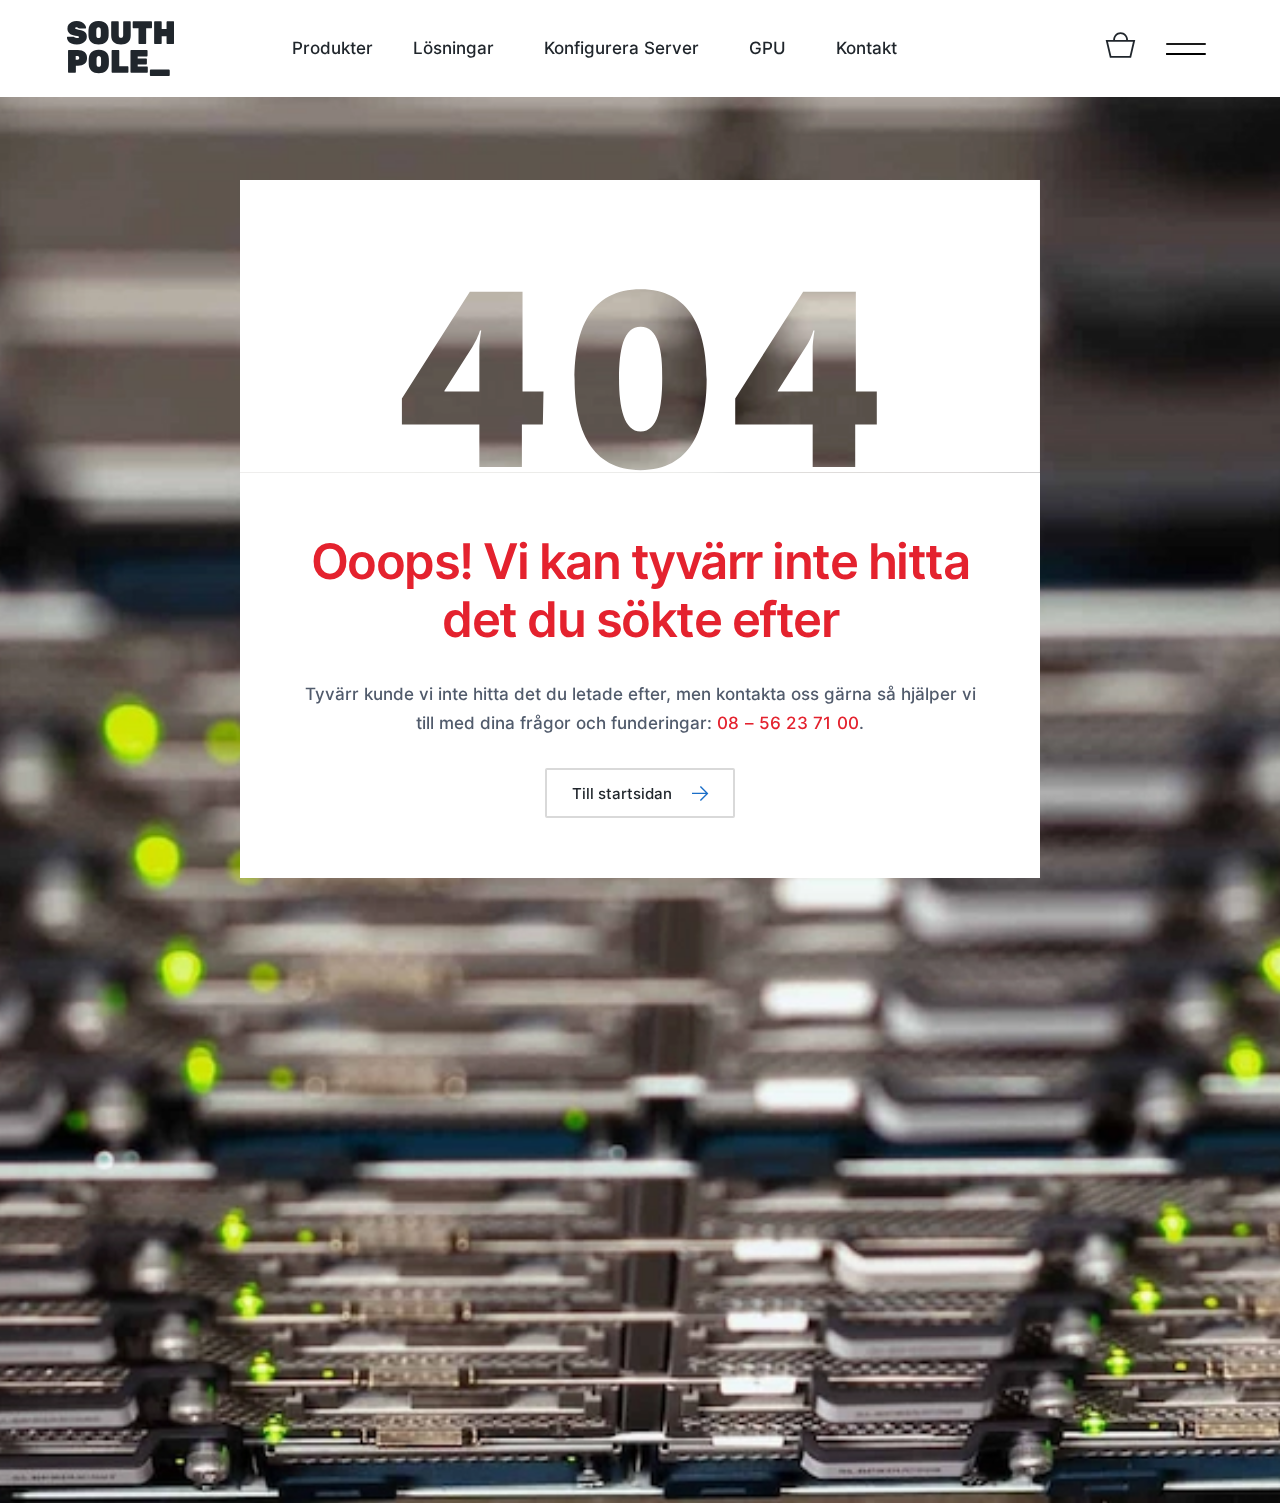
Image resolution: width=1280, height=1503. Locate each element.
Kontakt (866, 48)
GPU (767, 48)
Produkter (332, 48)
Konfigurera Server (621, 48)
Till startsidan (622, 793)
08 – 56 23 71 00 (788, 723)
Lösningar (453, 48)
